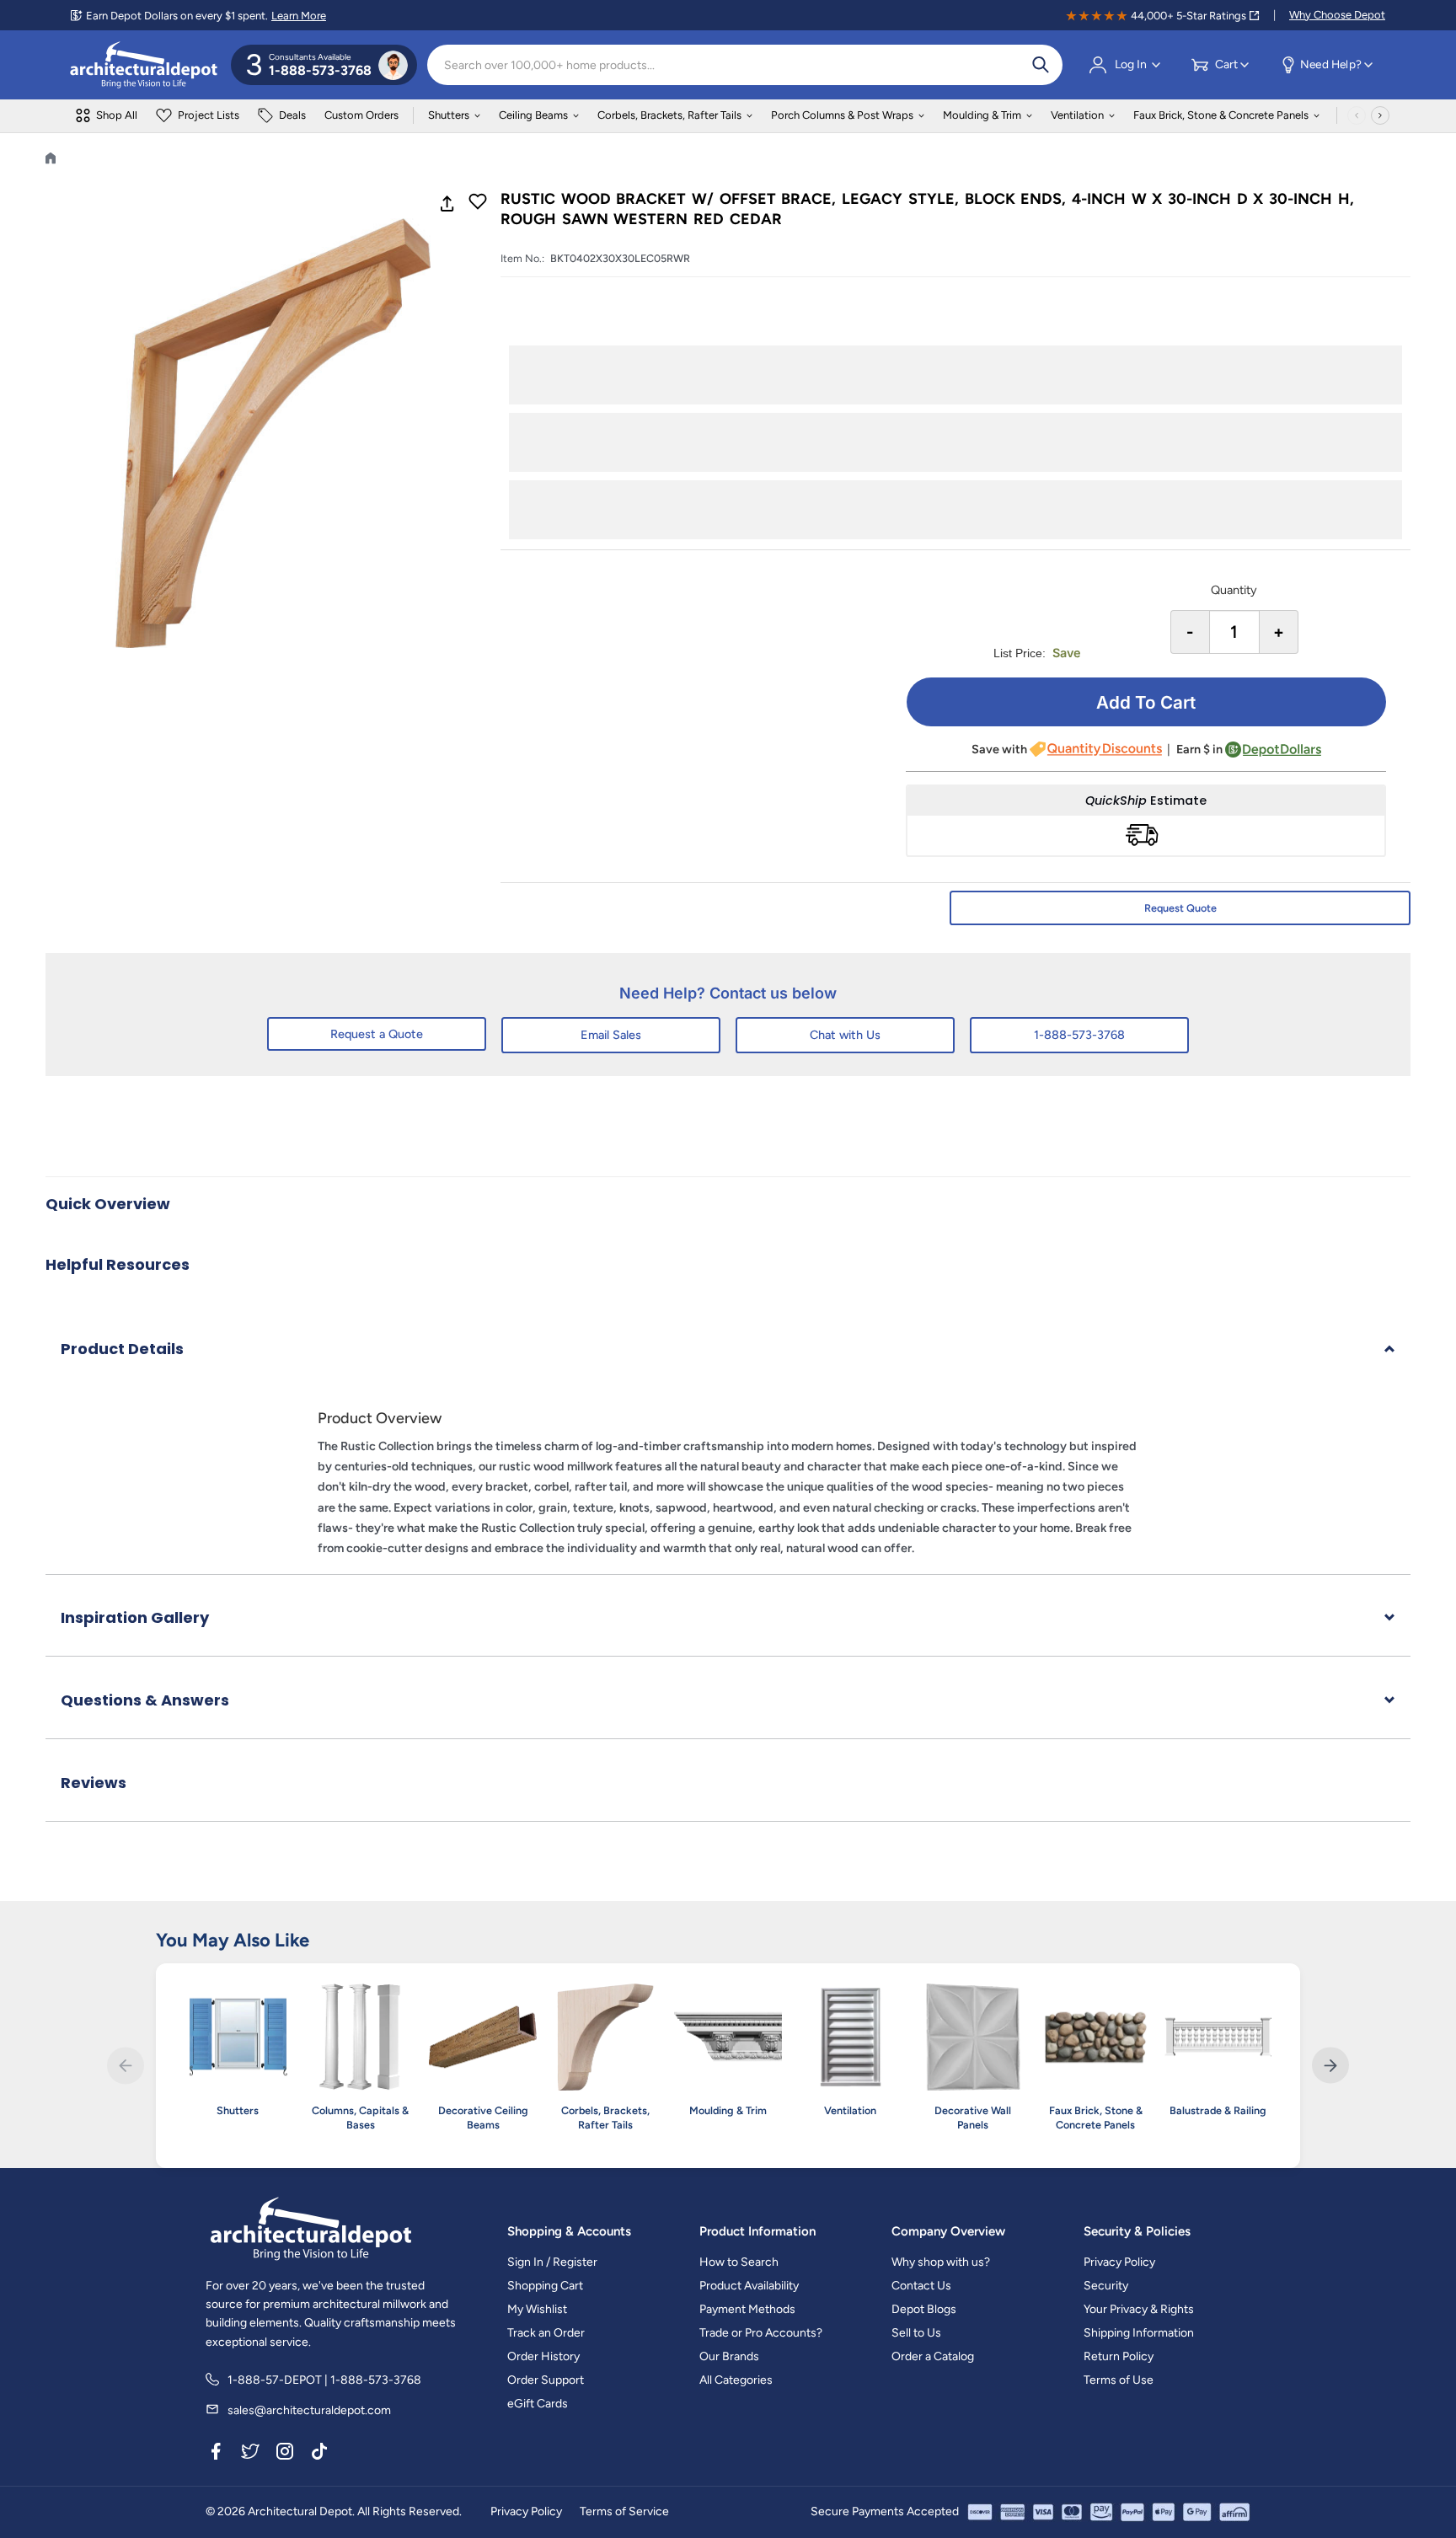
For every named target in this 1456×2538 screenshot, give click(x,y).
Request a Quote (377, 1034)
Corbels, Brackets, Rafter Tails (669, 115)
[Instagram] (285, 2454)
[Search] (1041, 65)
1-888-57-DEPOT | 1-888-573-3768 (324, 2380)
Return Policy (1119, 2356)
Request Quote (1180, 908)
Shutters (449, 115)
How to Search (739, 2262)
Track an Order (546, 2333)
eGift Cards (538, 2404)
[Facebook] (216, 2454)
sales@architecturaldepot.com (309, 2410)
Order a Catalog (933, 2356)
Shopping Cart (545, 2286)
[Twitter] (250, 2454)
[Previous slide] (125, 2066)
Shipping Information (1139, 2333)
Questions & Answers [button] (145, 1700)
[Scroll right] (1380, 115)
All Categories (736, 2380)
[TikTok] (319, 2454)
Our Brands (729, 2356)
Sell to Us (916, 2333)
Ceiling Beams (533, 115)
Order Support (546, 2380)
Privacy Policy (1119, 2262)
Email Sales (611, 1035)
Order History (543, 2356)
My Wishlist (537, 2309)
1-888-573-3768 (1079, 1035)
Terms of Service (624, 2511)
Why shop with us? (941, 2262)
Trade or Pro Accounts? (761, 2333)
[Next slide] (1330, 2066)
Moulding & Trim (982, 115)
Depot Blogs (924, 2309)
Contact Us (921, 2286)
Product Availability (749, 2286)
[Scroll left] (1357, 115)
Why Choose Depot (1337, 15)
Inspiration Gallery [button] (135, 1617)
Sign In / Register (552, 2262)
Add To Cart (1146, 702)
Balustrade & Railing (1218, 2110)
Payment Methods (747, 2309)
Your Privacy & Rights (1139, 2309)
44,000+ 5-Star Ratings (1188, 16)
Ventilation (1077, 115)
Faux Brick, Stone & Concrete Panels (1221, 115)
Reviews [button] (94, 1783)
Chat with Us (845, 1035)
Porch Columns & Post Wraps (842, 115)
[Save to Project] (478, 203)
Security (1106, 2286)
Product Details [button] (122, 1349)
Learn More (299, 16)
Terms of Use (1119, 2380)
